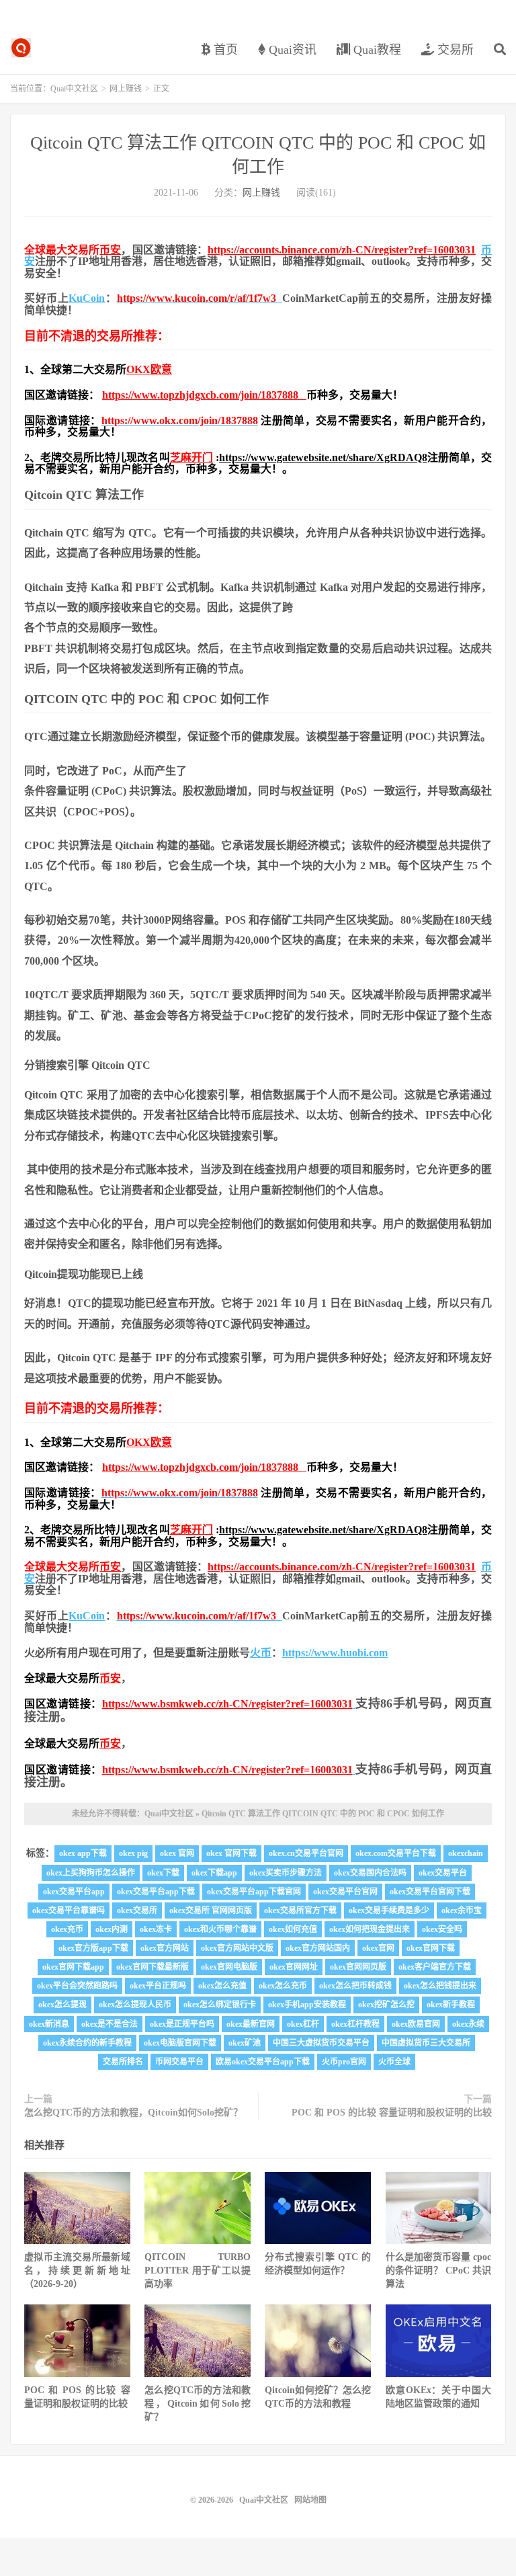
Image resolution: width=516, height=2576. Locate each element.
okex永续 (468, 2024)
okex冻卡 (156, 1929)
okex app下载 (83, 1853)
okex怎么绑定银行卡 (220, 2005)
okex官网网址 (294, 1967)
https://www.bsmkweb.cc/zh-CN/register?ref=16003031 (227, 1704)
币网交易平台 (179, 2062)
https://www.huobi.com (335, 1653)
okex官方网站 (165, 1948)
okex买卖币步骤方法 (286, 1873)
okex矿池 (245, 2043)
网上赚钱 (126, 89)
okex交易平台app (74, 1892)
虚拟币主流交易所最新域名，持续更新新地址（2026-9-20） (77, 2270)
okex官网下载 (431, 1948)
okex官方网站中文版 (237, 1948)
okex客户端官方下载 (435, 1967)
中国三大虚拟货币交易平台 (321, 2043)
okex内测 (112, 1929)
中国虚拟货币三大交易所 (426, 2043)
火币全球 (394, 2062)
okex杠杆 (303, 2024)
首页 (224, 50)
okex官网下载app (73, 1967)
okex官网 (378, 1948)
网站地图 (310, 2500)
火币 (261, 1653)
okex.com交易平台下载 (396, 1853)
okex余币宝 (462, 1910)
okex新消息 (49, 2024)
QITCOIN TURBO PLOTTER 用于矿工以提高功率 (198, 2270)
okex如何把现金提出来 (370, 1929)
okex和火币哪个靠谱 (220, 1929)
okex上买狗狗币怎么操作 (91, 1873)
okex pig (133, 1853)
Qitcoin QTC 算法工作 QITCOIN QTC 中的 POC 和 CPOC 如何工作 (323, 1814)
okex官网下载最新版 (153, 1967)
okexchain (466, 1853)
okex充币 (67, 1929)
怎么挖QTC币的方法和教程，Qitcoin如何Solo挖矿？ (133, 2112)
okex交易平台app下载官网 (254, 1892)
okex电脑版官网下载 (180, 2043)
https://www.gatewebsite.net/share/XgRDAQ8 (323, 457)
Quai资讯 (291, 50)
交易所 (454, 50)
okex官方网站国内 (318, 1948)
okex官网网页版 (358, 1967)
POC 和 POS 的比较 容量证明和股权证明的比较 (392, 2112)
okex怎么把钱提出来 (440, 1986)
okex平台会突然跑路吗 (77, 1986)
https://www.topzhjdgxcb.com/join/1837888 (204, 395)
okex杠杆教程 (355, 2024)
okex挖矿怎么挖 (386, 2005)
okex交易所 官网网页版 (211, 1910)
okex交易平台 (443, 1873)
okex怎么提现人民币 (135, 2005)
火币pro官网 (344, 2062)
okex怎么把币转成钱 (355, 1986)
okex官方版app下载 (93, 1948)
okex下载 (163, 1873)
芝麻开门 (191, 457)
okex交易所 (137, 1910)
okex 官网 (177, 1853)
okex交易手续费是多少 (389, 1910)
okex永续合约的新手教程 (87, 2043)
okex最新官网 (251, 2024)
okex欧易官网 (416, 2024)
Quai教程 (376, 50)
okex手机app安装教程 (307, 2005)
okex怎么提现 (62, 2005)
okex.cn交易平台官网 (306, 1853)
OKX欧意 (149, 369)
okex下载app (214, 1873)
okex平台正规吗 (158, 1986)
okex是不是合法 (110, 2024)
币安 (110, 250)
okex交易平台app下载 (156, 1892)
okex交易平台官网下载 (430, 1892)
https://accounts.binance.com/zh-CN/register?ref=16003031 (342, 250)
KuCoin (87, 298)
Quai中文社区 (21, 48)
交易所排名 (123, 2062)
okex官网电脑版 (229, 1967)
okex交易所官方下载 (300, 1910)
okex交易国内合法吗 (370, 1873)
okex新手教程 (451, 2005)
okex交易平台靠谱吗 (69, 1910)
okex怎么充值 (222, 1986)
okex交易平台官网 (345, 1892)
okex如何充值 (293, 1929)
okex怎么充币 (283, 1986)
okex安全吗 (442, 1929)
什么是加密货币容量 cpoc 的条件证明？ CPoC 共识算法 (439, 2270)
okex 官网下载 (231, 1853)
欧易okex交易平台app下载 (263, 2062)
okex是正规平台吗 (182, 2024)
